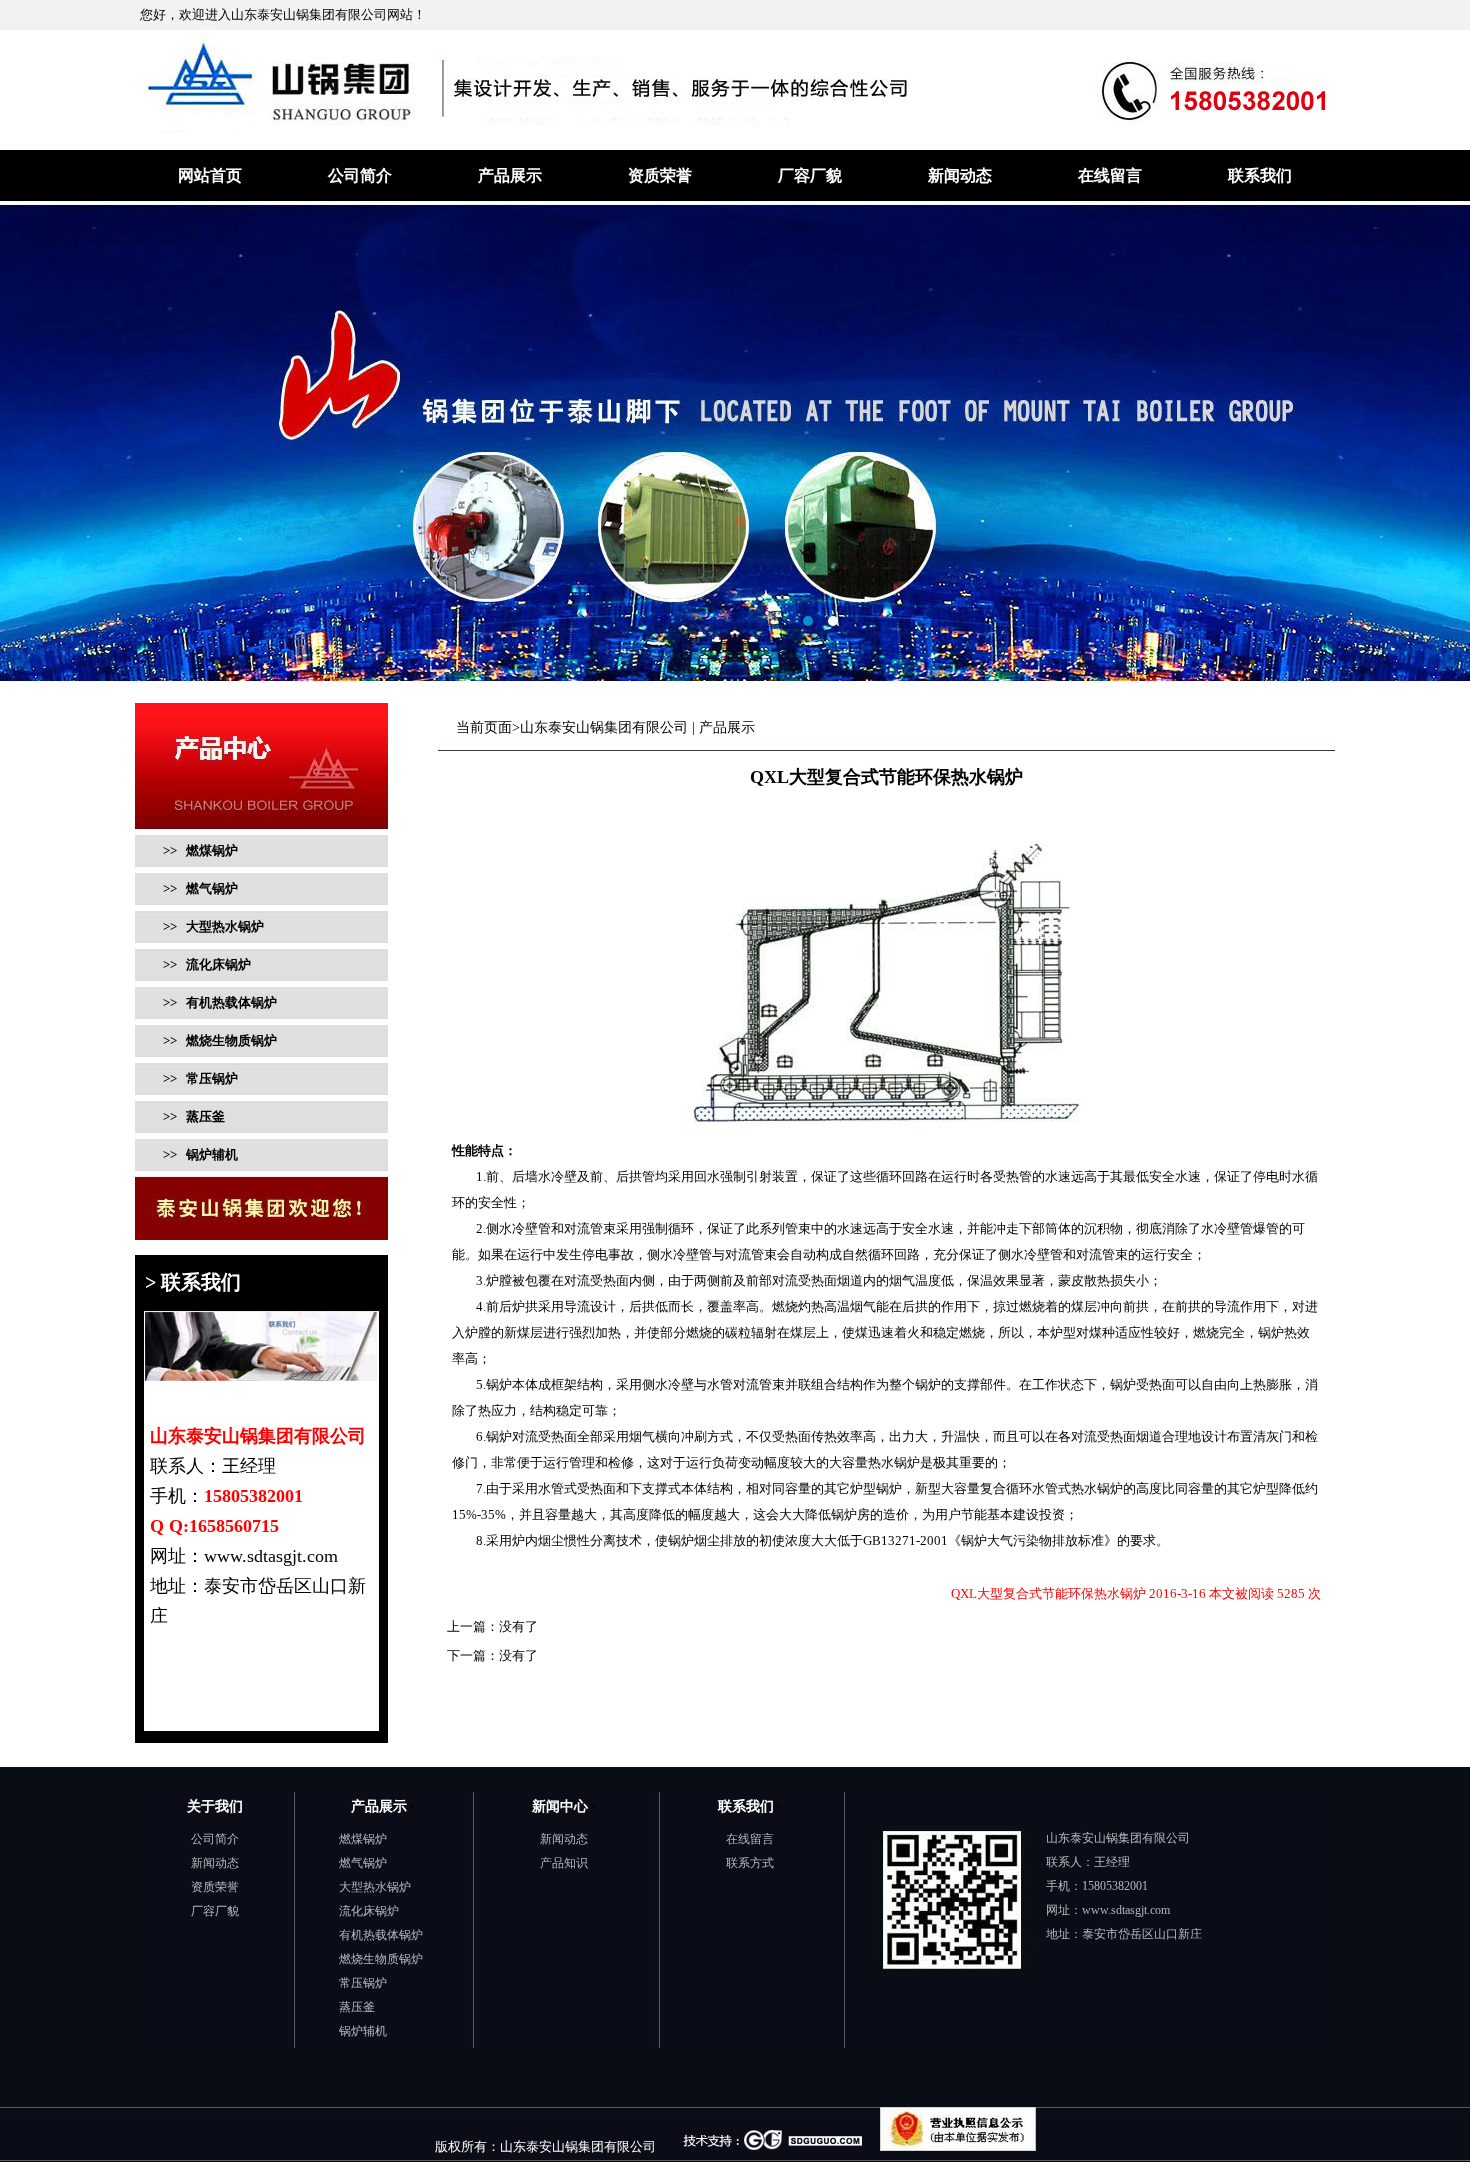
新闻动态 (960, 175)
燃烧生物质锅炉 (381, 1959)
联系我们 (1260, 175)
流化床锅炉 (369, 1911)
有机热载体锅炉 (381, 1935)
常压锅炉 (363, 1983)
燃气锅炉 (363, 1863)
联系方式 (750, 1863)
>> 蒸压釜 (192, 1116)
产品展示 (510, 175)
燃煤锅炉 (363, 1839)
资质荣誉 (660, 175)
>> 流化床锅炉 (205, 964)
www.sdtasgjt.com (1126, 1910)
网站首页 (210, 175)
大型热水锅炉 (375, 1887)
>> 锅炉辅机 (199, 1154)
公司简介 (360, 175)
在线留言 (1110, 175)
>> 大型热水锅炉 (212, 926)
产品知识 (564, 1863)
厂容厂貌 (810, 175)
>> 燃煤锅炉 (200, 850)
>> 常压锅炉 (199, 1078)
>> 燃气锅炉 (199, 888)
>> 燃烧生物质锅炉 (218, 1040)
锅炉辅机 (363, 2031)
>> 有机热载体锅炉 (218, 1002)
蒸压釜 (357, 2007)
